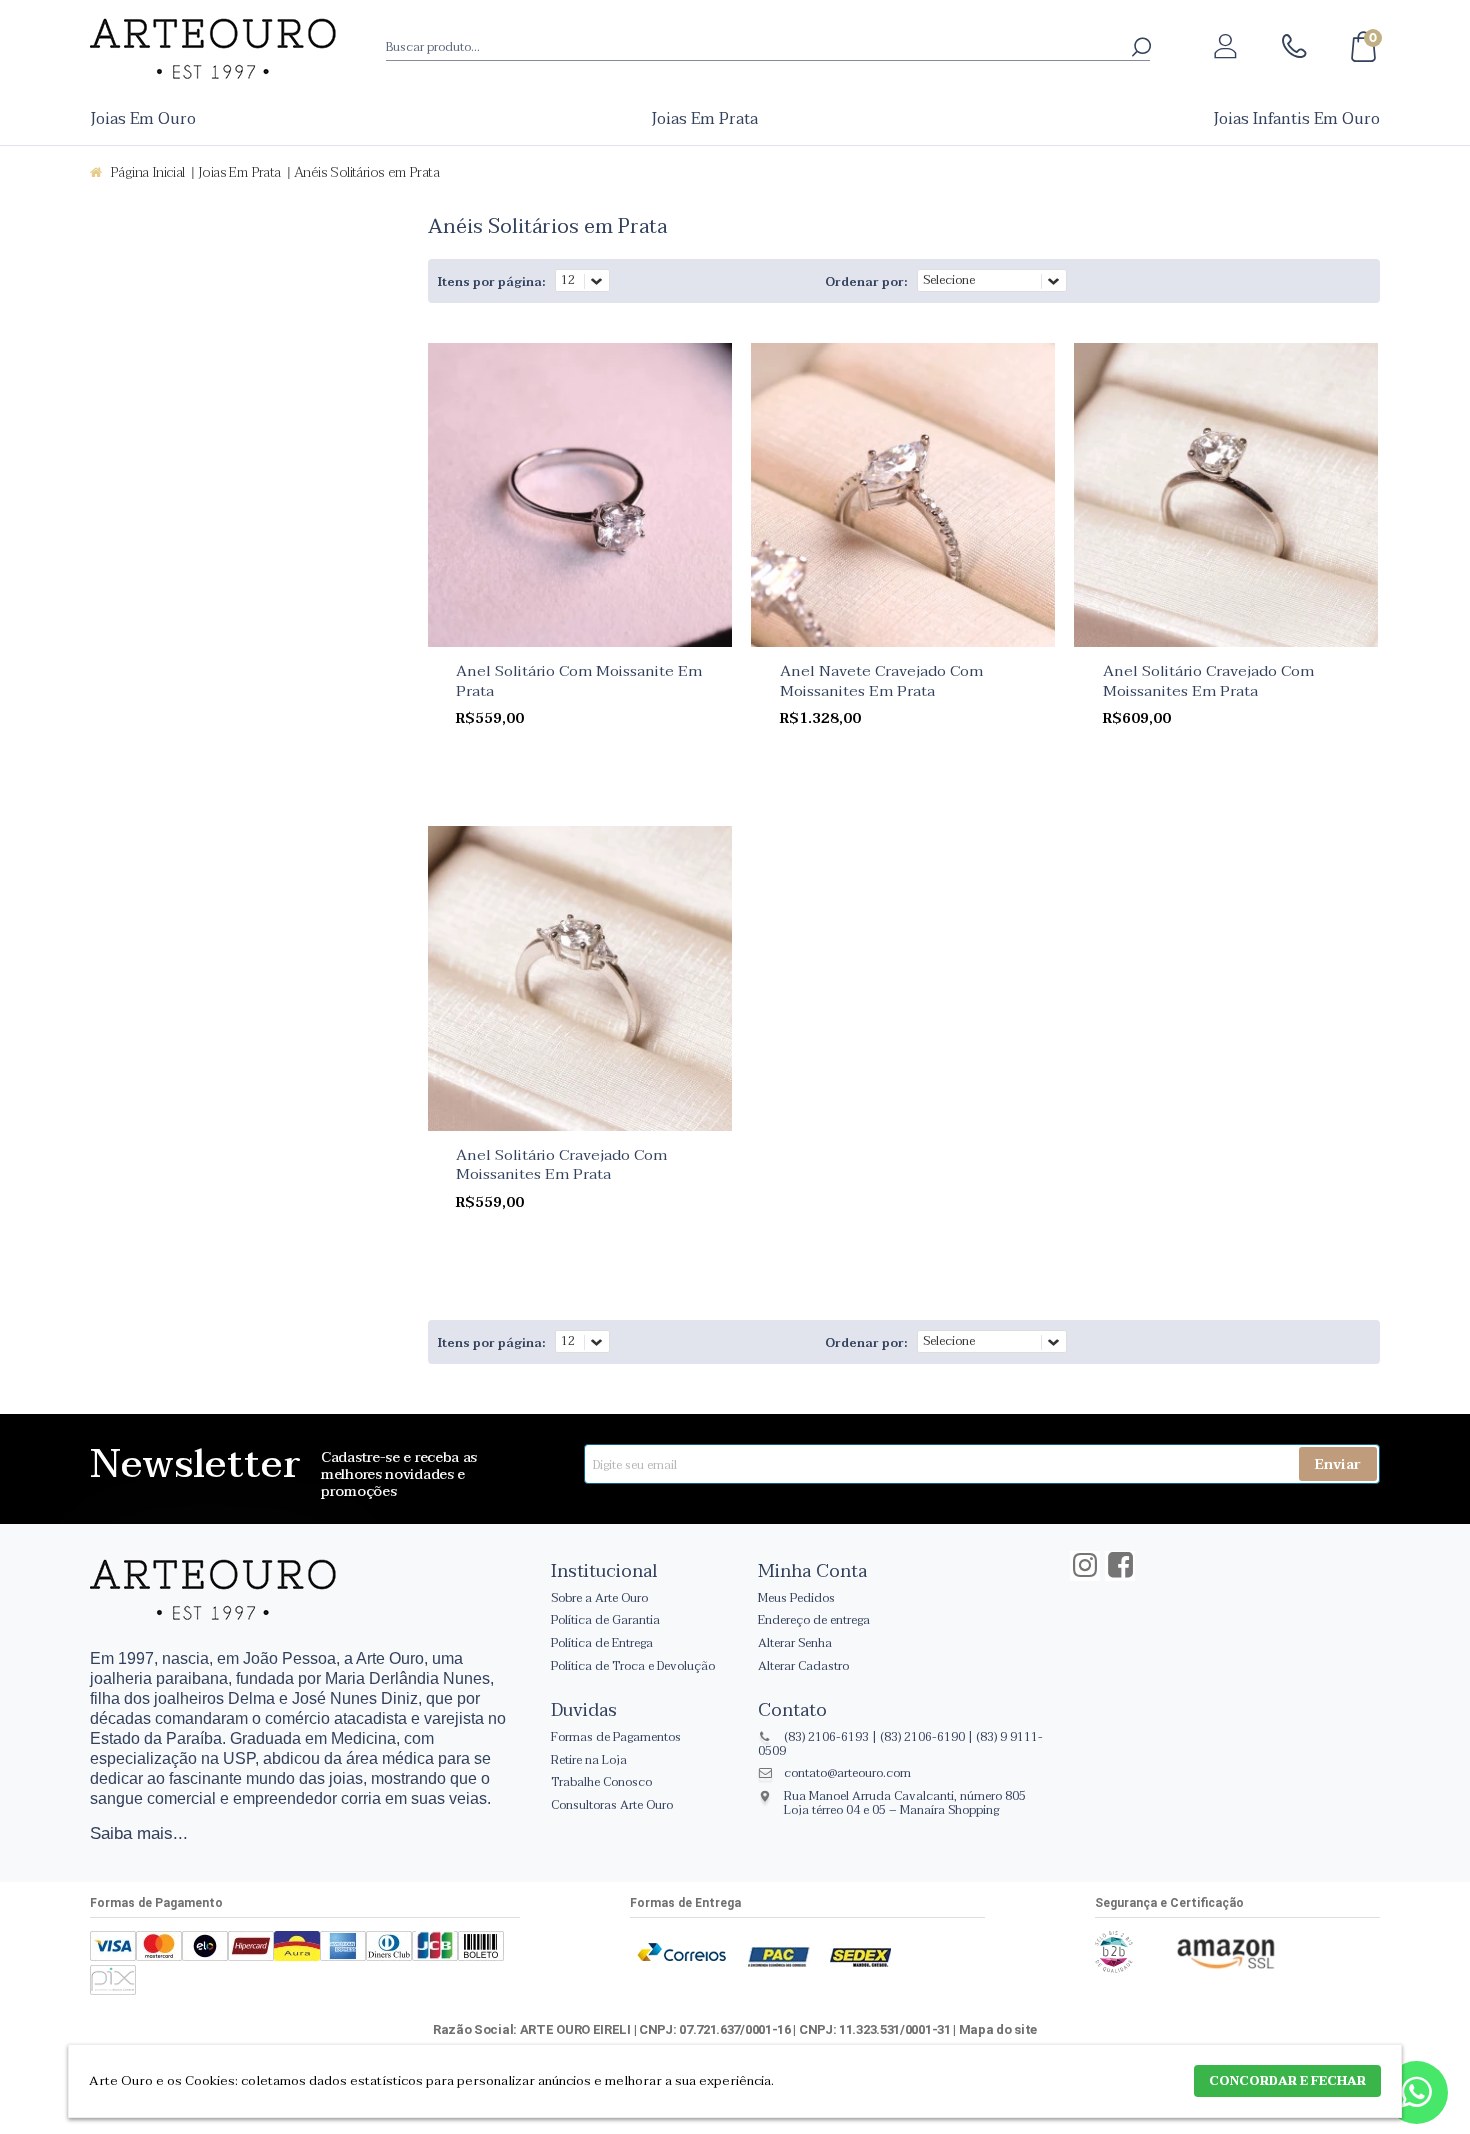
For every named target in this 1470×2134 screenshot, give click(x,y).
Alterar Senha (795, 1643)
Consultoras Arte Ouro (612, 1805)
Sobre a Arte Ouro (599, 1598)
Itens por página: (491, 282)
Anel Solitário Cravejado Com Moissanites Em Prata (1208, 681)
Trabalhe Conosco (601, 1782)
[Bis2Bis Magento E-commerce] (1114, 1969)
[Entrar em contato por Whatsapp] (1416, 2097)
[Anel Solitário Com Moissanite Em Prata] (580, 495)
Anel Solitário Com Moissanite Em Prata (579, 681)
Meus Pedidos (796, 1598)
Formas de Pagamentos (616, 1737)
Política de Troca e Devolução (633, 1666)
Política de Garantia (605, 1620)
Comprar (592, 781)
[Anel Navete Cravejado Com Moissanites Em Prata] (903, 495)
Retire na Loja (589, 1760)
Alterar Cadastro (803, 1666)
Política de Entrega (602, 1643)
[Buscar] (1141, 45)
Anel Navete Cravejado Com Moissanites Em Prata (881, 681)
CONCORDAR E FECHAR (1287, 2081)
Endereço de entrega (814, 1620)
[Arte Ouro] (213, 48)
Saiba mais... (139, 1833)
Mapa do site (998, 2029)
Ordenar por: (866, 282)
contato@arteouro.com (847, 1773)
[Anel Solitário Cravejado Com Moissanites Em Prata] (1226, 495)
